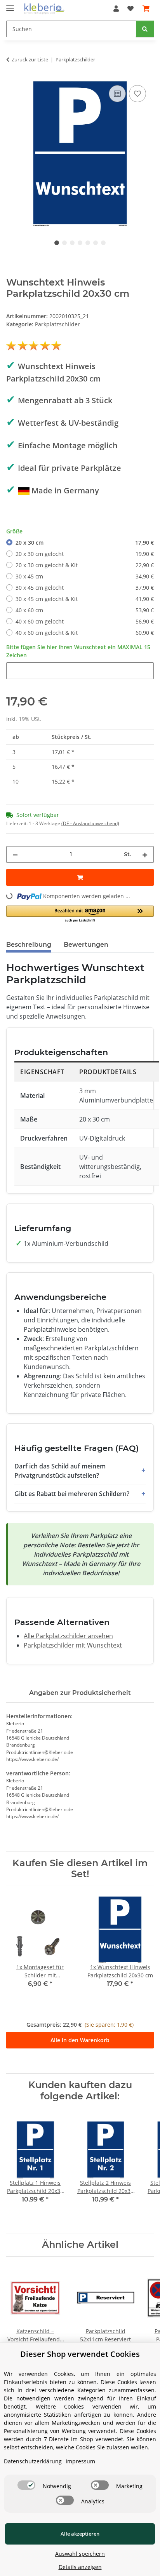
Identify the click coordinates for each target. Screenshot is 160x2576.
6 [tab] (96, 243)
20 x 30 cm (85, 543)
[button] (116, 9)
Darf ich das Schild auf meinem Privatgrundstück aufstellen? (60, 1471)
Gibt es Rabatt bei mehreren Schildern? (72, 1494)
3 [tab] (72, 243)
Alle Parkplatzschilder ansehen (68, 1636)
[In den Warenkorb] (80, 877)
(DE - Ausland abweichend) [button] (90, 823)
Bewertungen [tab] (86, 945)
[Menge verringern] (15, 854)
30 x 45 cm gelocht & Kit (85, 599)
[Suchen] (145, 29)
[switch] (26, 2485)
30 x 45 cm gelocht (85, 588)
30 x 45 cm (85, 576)
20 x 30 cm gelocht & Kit (85, 565)
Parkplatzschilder (57, 324)
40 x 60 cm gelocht (85, 621)
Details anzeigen (80, 2567)
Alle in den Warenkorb (80, 2040)
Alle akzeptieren (80, 2534)
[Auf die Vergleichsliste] (117, 94)
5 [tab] (88, 243)
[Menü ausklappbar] (10, 5)
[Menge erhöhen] (145, 854)
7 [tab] (103, 243)
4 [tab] (80, 243)
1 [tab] (57, 243)
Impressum (80, 2461)
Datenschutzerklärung (33, 2461)
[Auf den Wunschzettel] (137, 94)
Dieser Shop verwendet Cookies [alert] (80, 2354)
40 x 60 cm (85, 610)
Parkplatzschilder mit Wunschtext (73, 1645)
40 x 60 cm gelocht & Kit (85, 633)
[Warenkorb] (146, 9)
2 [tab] (64, 243)
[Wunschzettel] (130, 9)
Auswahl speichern (80, 2554)
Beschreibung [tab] (29, 945)
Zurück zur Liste (30, 59)
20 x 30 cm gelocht (85, 554)
